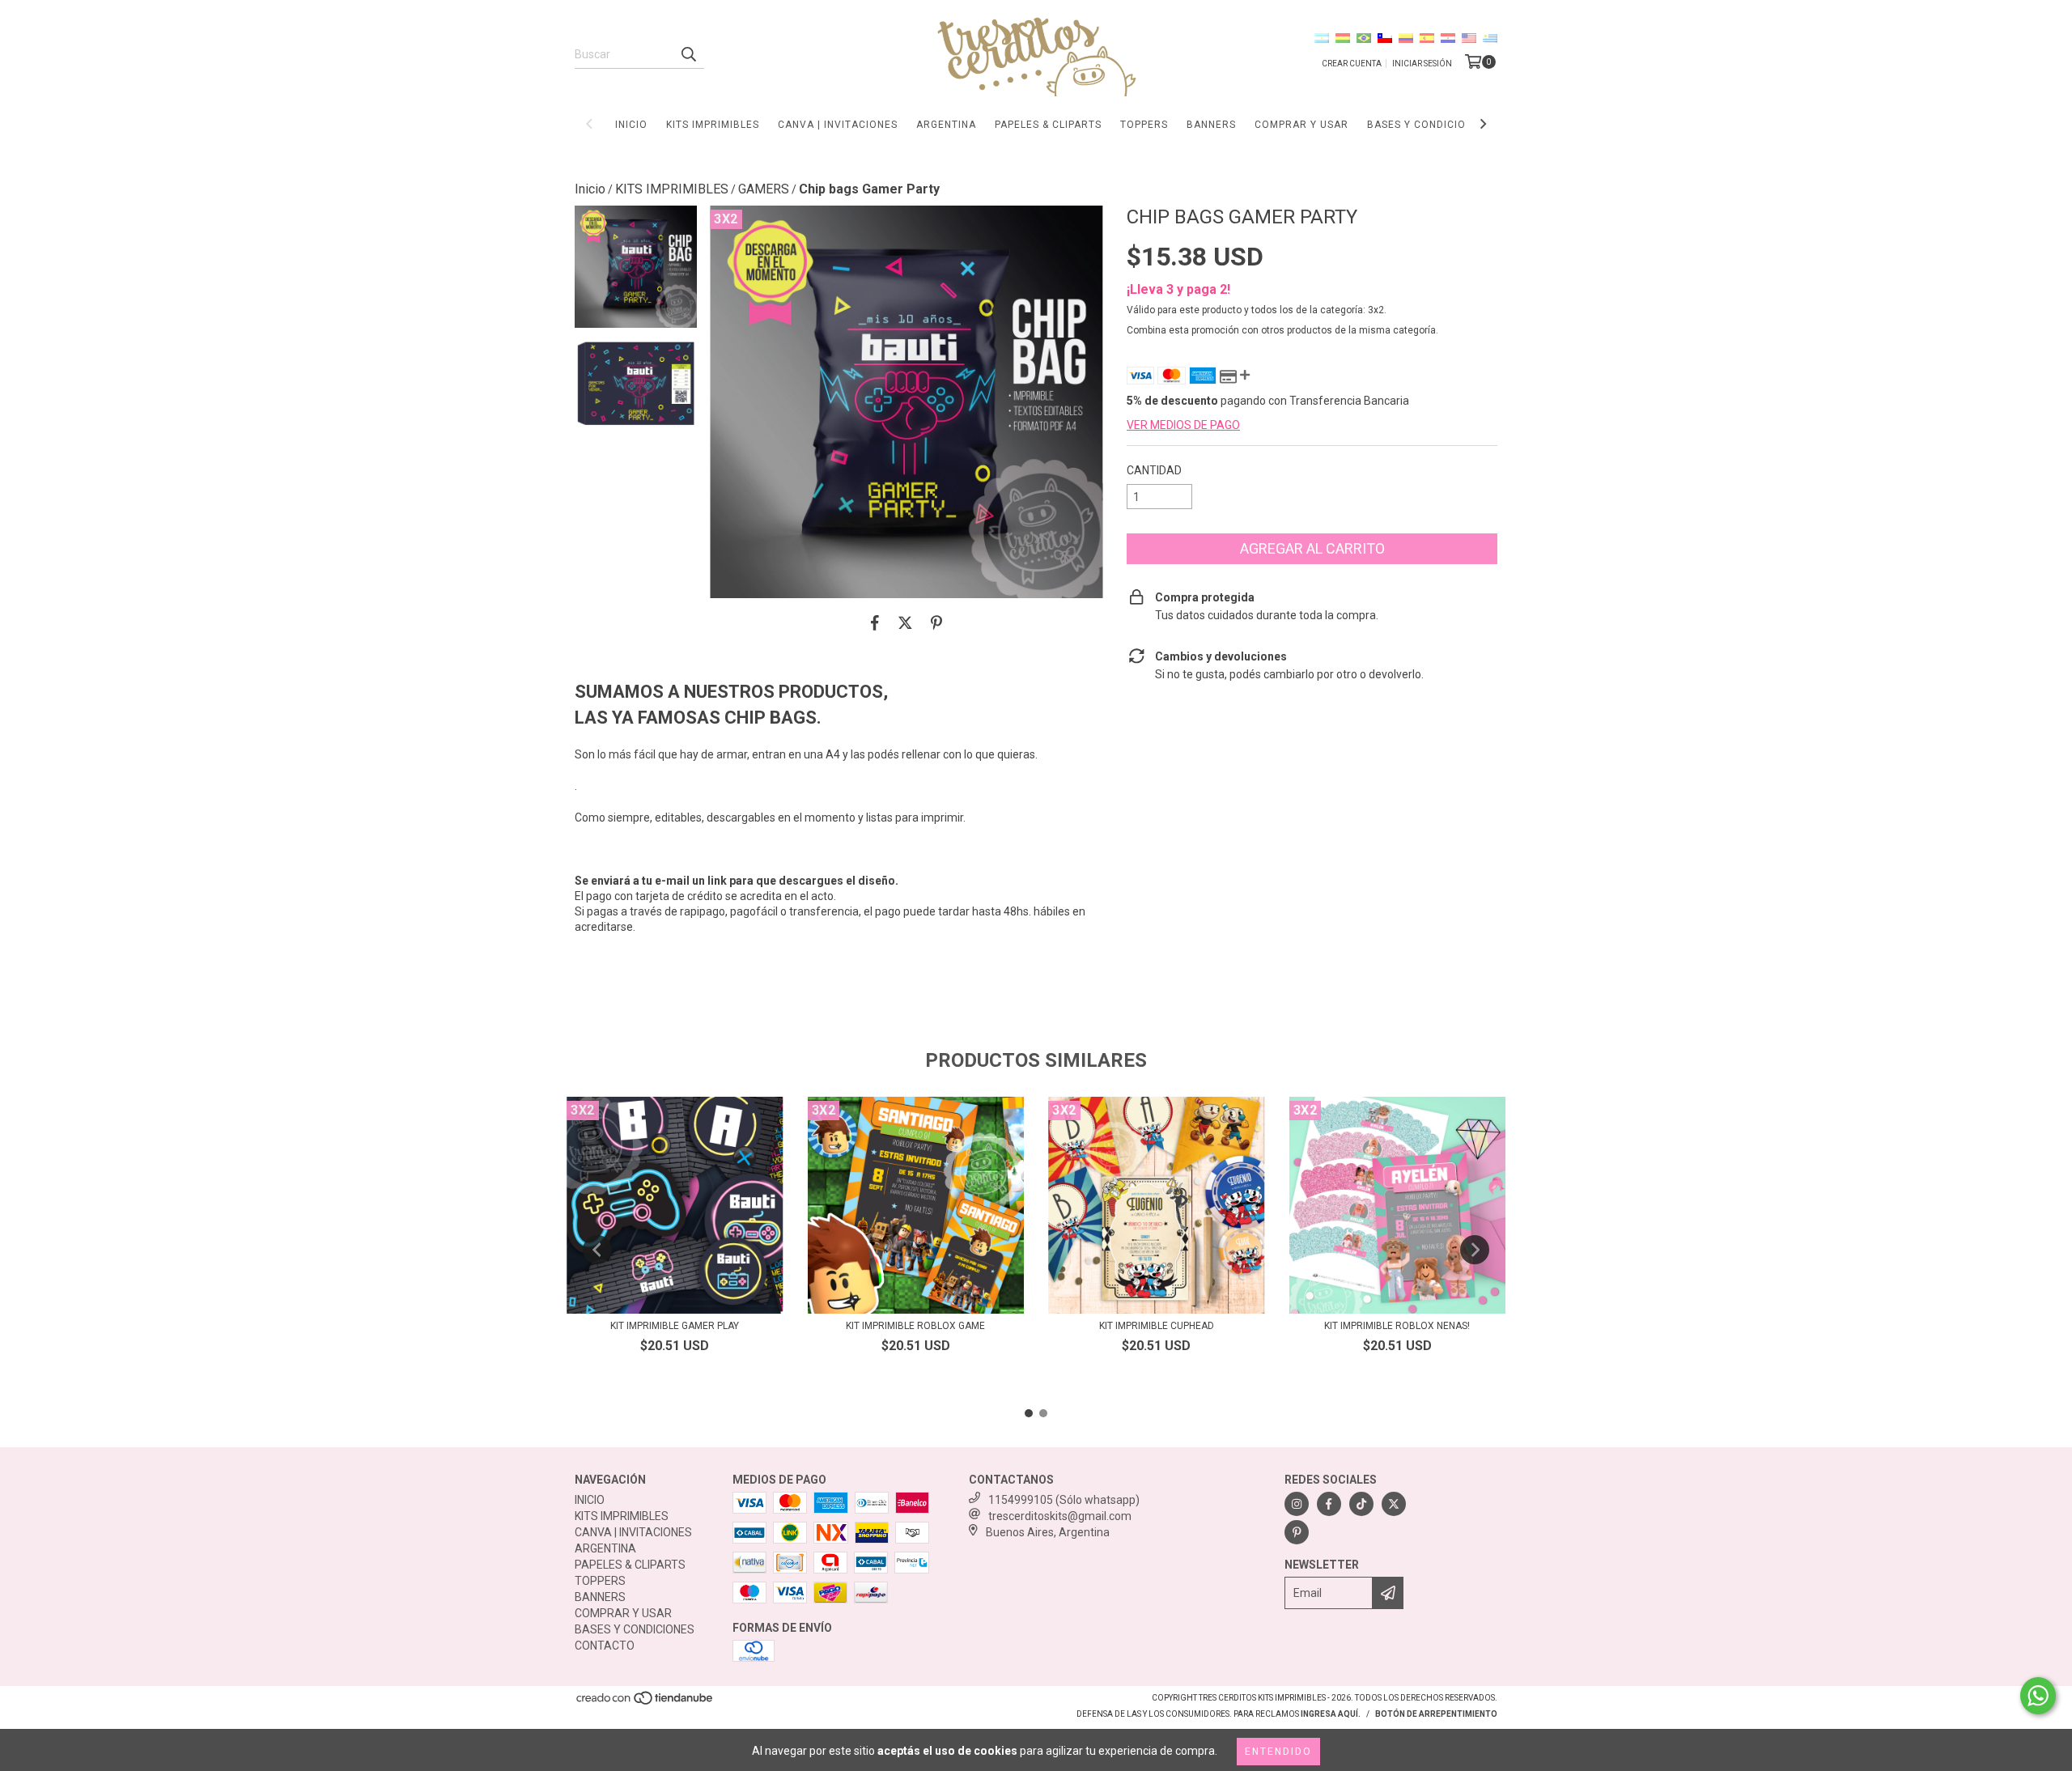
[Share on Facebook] (875, 622)
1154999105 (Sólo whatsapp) (1064, 1500)
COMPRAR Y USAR (1301, 125)
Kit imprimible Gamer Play (675, 1326)
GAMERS (764, 189)
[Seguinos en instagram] (1297, 1504)
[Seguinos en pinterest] (1297, 1532)
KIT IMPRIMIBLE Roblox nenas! (1397, 1326)
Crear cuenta (1352, 64)
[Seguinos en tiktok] (1361, 1504)
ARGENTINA (946, 125)
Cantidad (1154, 470)
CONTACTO (605, 1646)
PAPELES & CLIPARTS (1048, 125)
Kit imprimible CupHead (1157, 1326)
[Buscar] (688, 54)
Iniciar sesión (1422, 64)
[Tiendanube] (645, 1703)
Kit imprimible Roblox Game (915, 1326)
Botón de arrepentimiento (1436, 1714)
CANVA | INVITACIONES (838, 125)
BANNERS (1211, 125)
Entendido (1278, 1752)
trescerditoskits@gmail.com (1060, 1516)
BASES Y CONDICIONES (1427, 125)
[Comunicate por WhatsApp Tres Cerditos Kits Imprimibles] (2038, 1696)
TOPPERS (1144, 125)
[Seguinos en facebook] (1329, 1504)
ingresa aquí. (1331, 1714)
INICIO (631, 125)
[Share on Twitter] (905, 622)
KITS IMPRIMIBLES (713, 125)
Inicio (590, 189)
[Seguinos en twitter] (1394, 1504)
